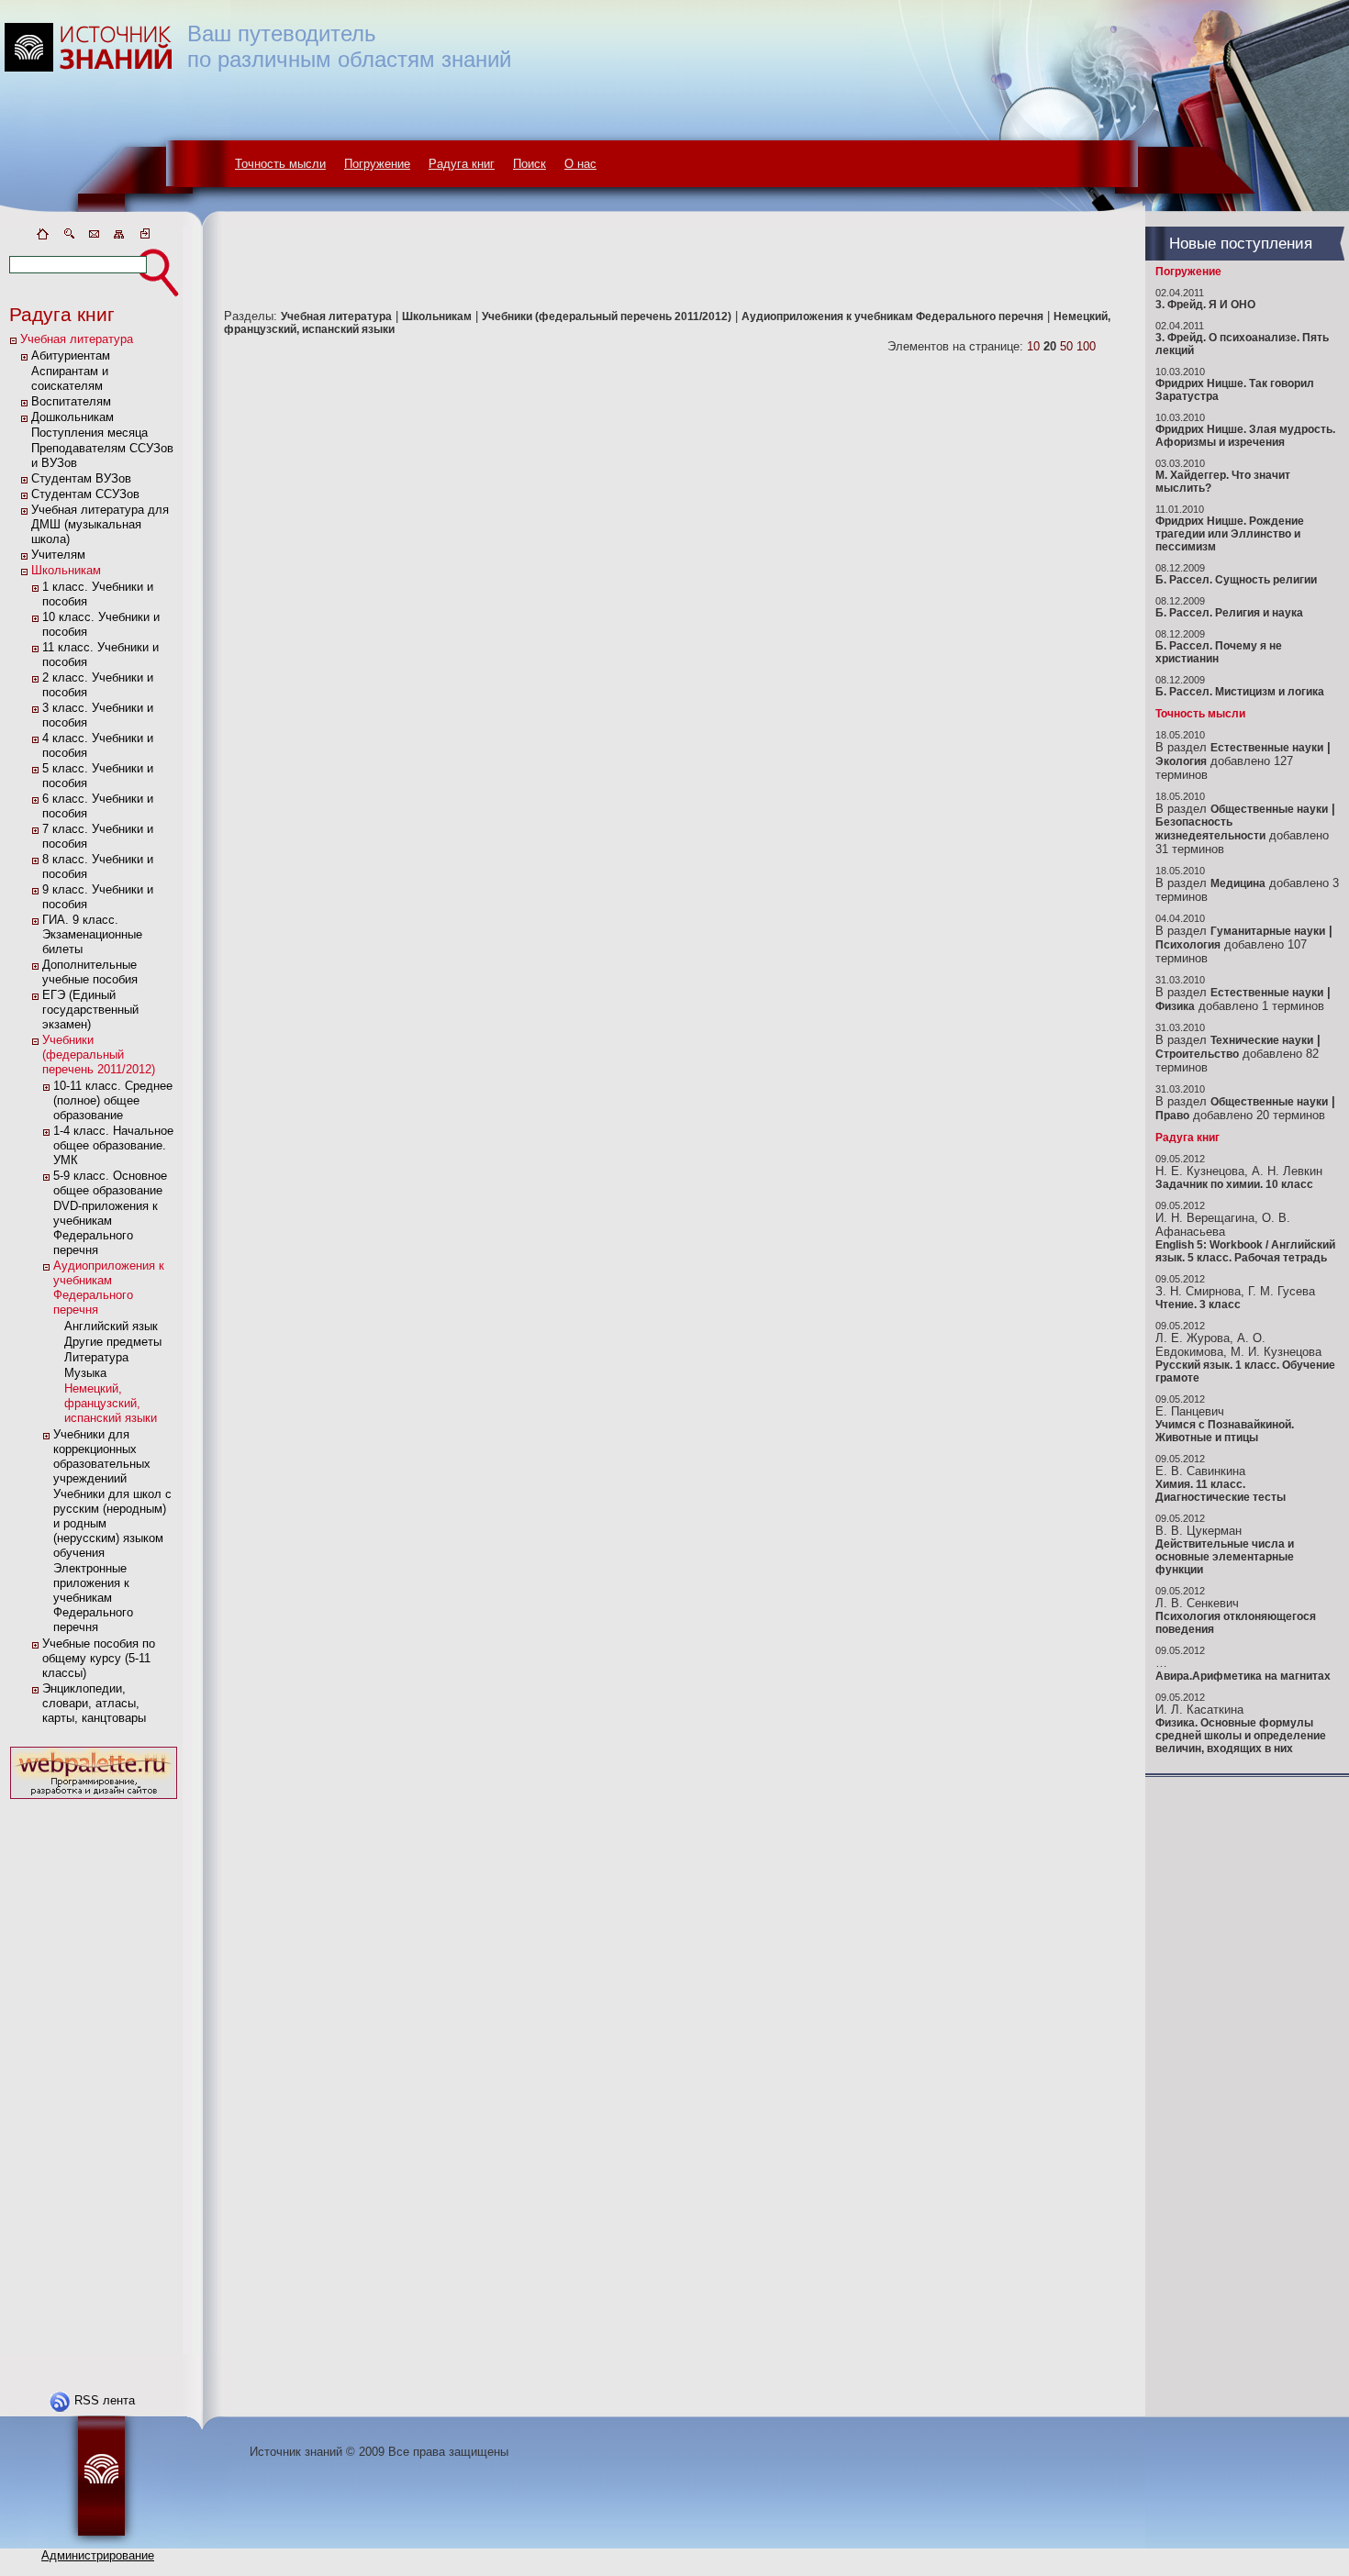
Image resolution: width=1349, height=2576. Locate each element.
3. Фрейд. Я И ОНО (1205, 305)
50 (1066, 346)
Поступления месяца (89, 433)
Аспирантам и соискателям (70, 378)
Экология (1181, 761)
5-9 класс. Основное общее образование (110, 1183)
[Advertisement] (94, 2079)
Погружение (377, 164)
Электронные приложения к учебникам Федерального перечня (93, 1598)
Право (1172, 1116)
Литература (96, 1357)
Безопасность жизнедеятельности (1210, 829)
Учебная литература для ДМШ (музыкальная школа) (100, 524)
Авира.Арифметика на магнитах (1243, 1676)
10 (1033, 346)
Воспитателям (71, 401)
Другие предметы (113, 1342)
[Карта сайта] (119, 237)
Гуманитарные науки (1268, 931)
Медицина (1238, 883)
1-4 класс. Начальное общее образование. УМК (113, 1145)
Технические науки (1262, 1040)
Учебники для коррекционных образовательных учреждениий (102, 1456)
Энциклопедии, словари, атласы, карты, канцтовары (94, 1703)
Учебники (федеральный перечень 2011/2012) (99, 1055)
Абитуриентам (71, 355)
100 (1086, 346)
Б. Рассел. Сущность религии (1236, 580)
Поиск (530, 164)
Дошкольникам (72, 417)
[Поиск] (68, 237)
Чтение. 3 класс (1198, 1305)
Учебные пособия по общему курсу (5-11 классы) (99, 1658)
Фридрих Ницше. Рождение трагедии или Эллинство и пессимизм (1230, 534)
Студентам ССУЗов (85, 494)
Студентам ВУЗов (81, 478)
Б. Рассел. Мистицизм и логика (1240, 692)
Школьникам (66, 570)
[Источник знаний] (115, 222)
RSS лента (105, 2400)
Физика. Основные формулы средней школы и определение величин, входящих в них (1241, 1736)
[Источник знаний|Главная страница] (42, 237)
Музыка (85, 1373)
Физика (1175, 1006)
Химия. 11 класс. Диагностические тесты (1221, 1491)
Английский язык (111, 1326)
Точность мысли (280, 164)
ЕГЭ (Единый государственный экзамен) (90, 1010)
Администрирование (98, 2555)
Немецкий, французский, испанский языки (111, 1403)
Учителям (58, 555)
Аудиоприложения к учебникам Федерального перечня (109, 1288)
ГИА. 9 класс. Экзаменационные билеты (92, 934)
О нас (580, 164)
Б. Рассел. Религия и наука (1229, 613)
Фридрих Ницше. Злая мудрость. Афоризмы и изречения (1245, 436)
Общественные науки (1269, 809)
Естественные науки (1267, 748)
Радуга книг (462, 164)
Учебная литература (77, 339)
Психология (1188, 945)
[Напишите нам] (94, 237)
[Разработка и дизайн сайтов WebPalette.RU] (94, 1799)
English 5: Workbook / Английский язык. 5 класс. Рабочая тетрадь (1245, 1251)
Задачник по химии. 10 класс (1234, 1184)
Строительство (1197, 1054)
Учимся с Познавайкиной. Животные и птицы (1225, 1431)
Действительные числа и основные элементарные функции (1225, 1557)
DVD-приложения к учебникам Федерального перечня (106, 1228)
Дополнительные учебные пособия (90, 972)
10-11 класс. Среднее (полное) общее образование (113, 1100)
